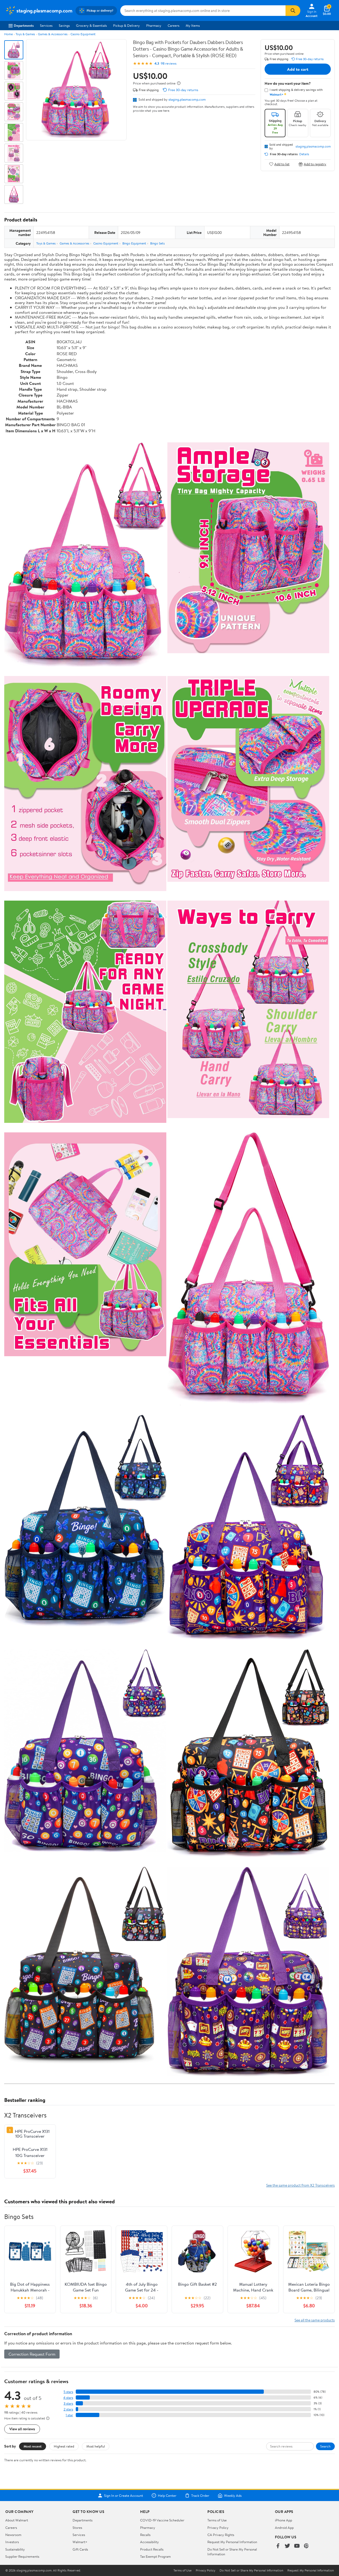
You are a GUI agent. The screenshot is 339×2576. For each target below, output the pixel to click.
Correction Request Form (32, 2354)
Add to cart (298, 69)
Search (325, 2446)
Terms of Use (217, 2520)
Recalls (145, 2535)
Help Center (167, 2495)
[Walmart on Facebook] (278, 2546)
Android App (284, 2528)
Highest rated (64, 2446)
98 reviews (169, 63)
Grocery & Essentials (91, 25)
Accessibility (150, 2542)
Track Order (200, 2495)
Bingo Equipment (134, 243)
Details (304, 154)
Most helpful (96, 2446)
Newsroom (13, 2535)
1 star (69, 2415)
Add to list (282, 164)
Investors (12, 2542)
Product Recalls (152, 2549)
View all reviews (22, 2429)
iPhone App (284, 2520)
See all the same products (315, 2320)
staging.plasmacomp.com (187, 99)
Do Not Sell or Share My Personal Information (251, 2570)
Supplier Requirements (22, 2556)
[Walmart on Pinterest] (306, 2546)
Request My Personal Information (232, 2542)
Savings (64, 25)
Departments (24, 25)
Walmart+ (80, 2542)
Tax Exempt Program (155, 2556)
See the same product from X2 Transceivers (300, 2185)
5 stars (68, 2392)
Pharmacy (154, 25)
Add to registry (315, 164)
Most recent (33, 2446)
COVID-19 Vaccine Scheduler (162, 2520)
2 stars (68, 2409)
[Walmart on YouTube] (297, 2546)
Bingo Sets (157, 243)
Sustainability (15, 2549)
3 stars (68, 2403)
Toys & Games (25, 34)
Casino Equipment (83, 34)
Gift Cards (80, 2549)
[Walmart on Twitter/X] (287, 2546)
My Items (193, 25)
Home (8, 34)
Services (46, 25)
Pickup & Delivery (126, 25)
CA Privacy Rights (221, 2535)
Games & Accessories (53, 34)
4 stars (68, 2398)
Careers (173, 25)
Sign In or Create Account (124, 2495)
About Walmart (17, 2520)
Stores (77, 2528)
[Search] (293, 11)
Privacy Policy (218, 2528)
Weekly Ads (233, 2495)
